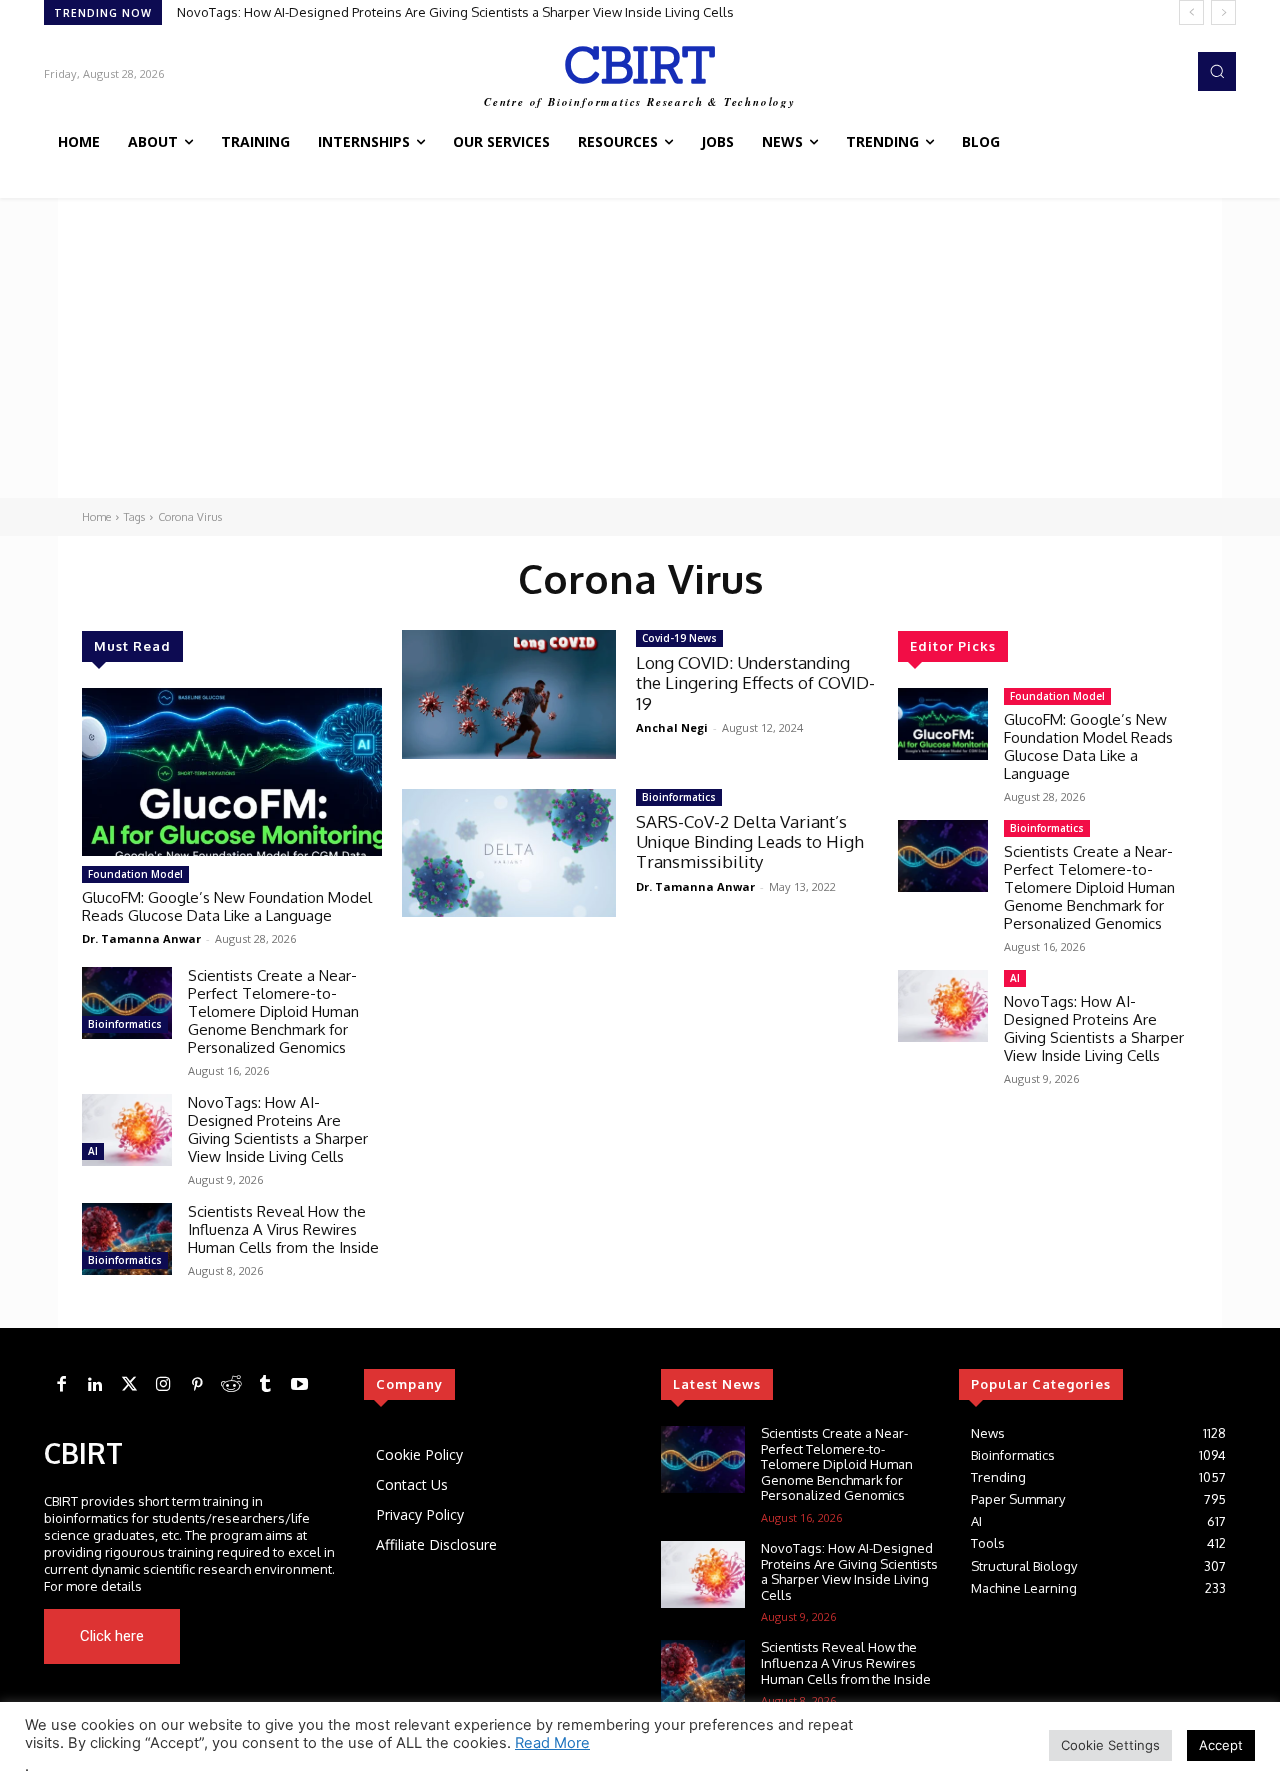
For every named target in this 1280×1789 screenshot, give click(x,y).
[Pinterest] (197, 1385)
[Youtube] (306, 1636)
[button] (1217, 71)
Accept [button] (1221, 1745)
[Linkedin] (95, 1385)
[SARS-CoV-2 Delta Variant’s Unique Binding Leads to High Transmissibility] (509, 853)
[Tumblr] (265, 1385)
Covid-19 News (679, 638)
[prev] (1191, 12)
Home (96, 517)
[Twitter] (129, 1385)
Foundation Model (135, 874)
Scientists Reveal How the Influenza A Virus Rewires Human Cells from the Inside (283, 1229)
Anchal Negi (672, 727)
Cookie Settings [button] (1110, 1745)
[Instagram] (163, 1385)
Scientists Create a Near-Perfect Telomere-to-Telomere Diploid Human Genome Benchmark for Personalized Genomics (273, 1011)
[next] (1223, 12)
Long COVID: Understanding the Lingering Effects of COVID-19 (755, 683)
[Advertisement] (640, 348)
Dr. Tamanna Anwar (141, 938)
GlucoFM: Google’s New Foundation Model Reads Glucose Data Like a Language (227, 906)
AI (93, 1151)
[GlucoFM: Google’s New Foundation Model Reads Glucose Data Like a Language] (232, 772)
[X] (278, 1636)
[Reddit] (231, 1385)
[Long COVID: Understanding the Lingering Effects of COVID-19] (509, 694)
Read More (552, 1743)
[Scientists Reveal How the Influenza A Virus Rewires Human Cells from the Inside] (127, 1239)
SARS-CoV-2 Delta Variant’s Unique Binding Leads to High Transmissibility (750, 842)
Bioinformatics (125, 1024)
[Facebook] (61, 1385)
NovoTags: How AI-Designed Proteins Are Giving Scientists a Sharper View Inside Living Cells (455, 12)
